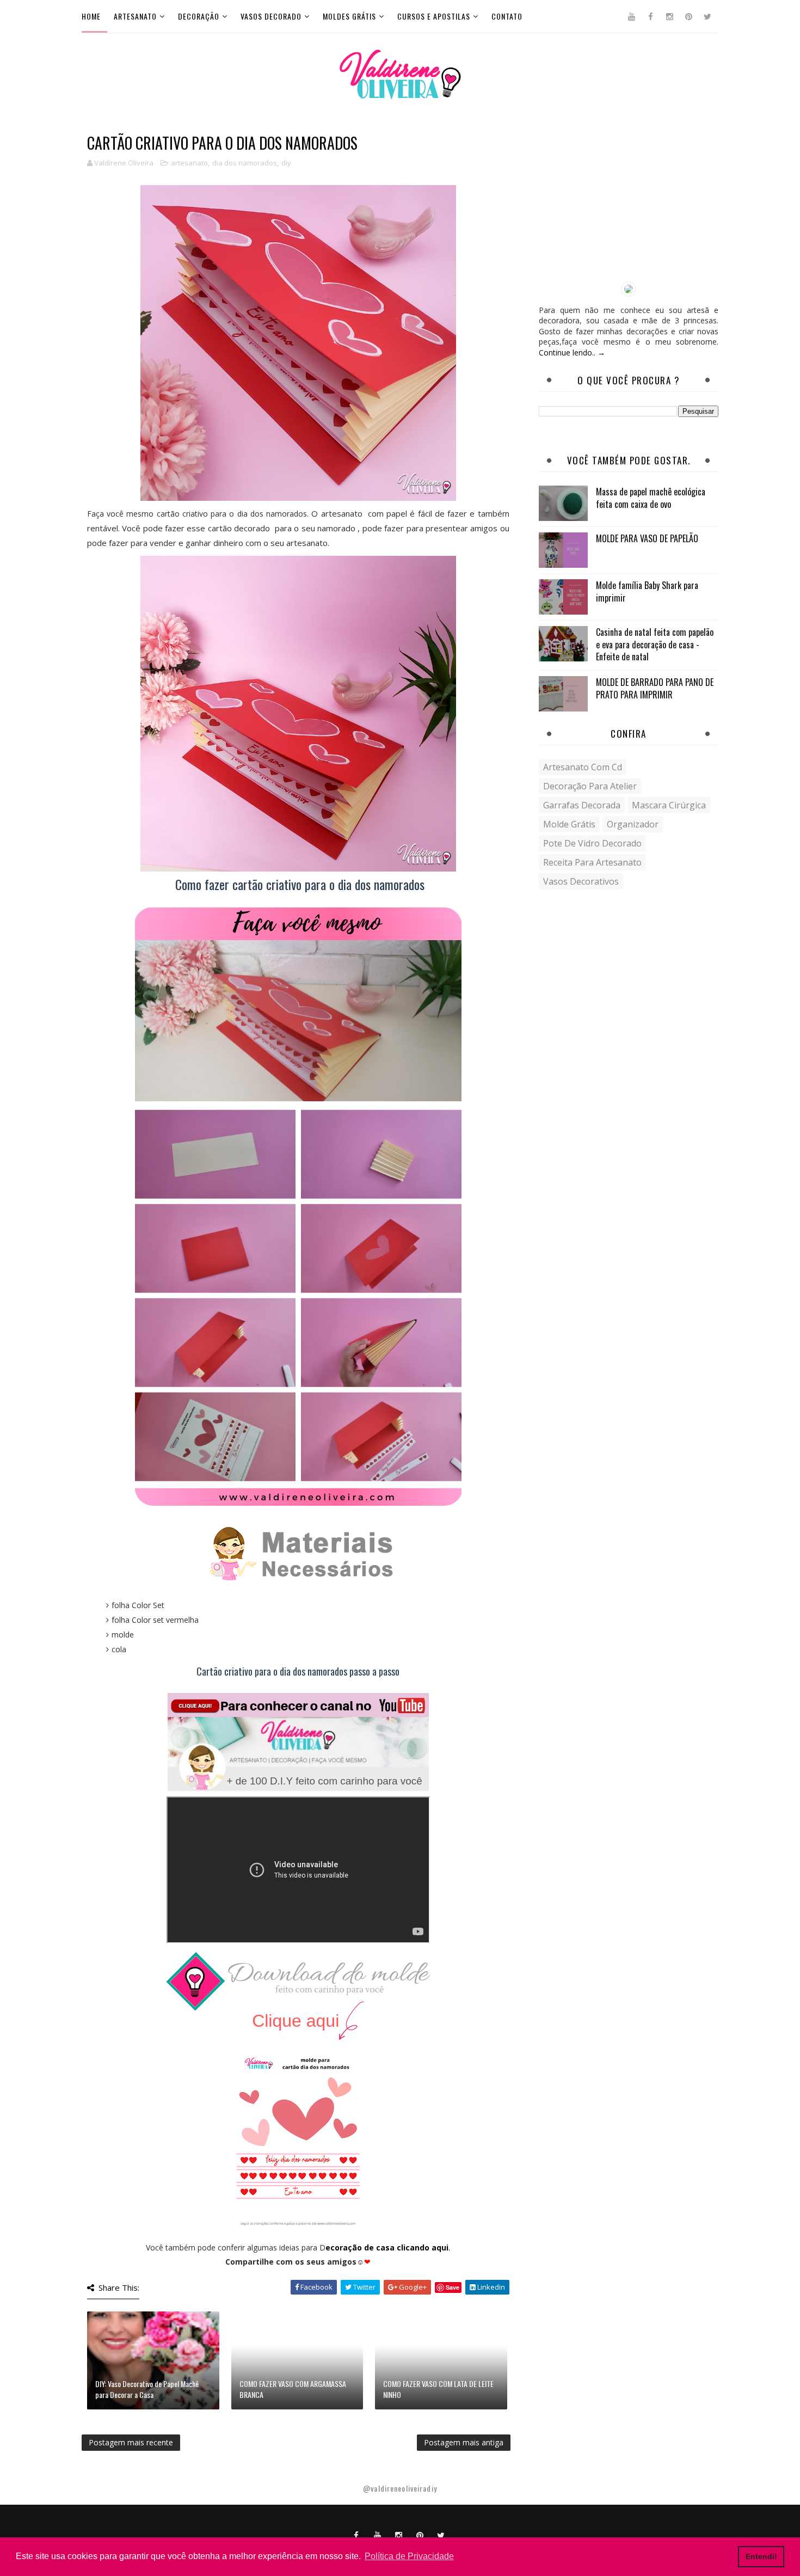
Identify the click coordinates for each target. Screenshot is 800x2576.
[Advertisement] (629, 203)
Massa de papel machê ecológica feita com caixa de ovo (651, 498)
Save (453, 2287)
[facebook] (650, 16)
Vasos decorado (271, 16)
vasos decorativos (581, 881)
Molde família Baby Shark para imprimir (647, 591)
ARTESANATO (135, 16)
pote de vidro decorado (592, 843)
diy (286, 163)
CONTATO (507, 16)
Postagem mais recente (131, 2442)
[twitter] (707, 16)
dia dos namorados (245, 163)
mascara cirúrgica (669, 805)
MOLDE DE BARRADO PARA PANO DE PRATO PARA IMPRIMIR (655, 688)
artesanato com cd (583, 767)
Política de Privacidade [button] (409, 2556)
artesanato (189, 163)
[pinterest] (688, 16)
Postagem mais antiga (464, 2442)
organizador (633, 824)
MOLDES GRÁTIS (349, 16)
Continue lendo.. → (572, 352)
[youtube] (631, 16)
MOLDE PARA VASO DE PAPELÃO (647, 538)
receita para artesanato (592, 862)
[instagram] (669, 16)
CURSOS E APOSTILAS (434, 16)
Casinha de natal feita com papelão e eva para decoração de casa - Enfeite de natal (655, 644)
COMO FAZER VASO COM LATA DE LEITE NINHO (438, 2389)
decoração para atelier (590, 786)
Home (91, 16)
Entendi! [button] (761, 2556)
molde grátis (569, 824)
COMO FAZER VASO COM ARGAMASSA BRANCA (293, 2389)
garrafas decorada (582, 805)
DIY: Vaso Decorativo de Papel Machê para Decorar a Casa (147, 2389)
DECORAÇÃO (199, 16)
